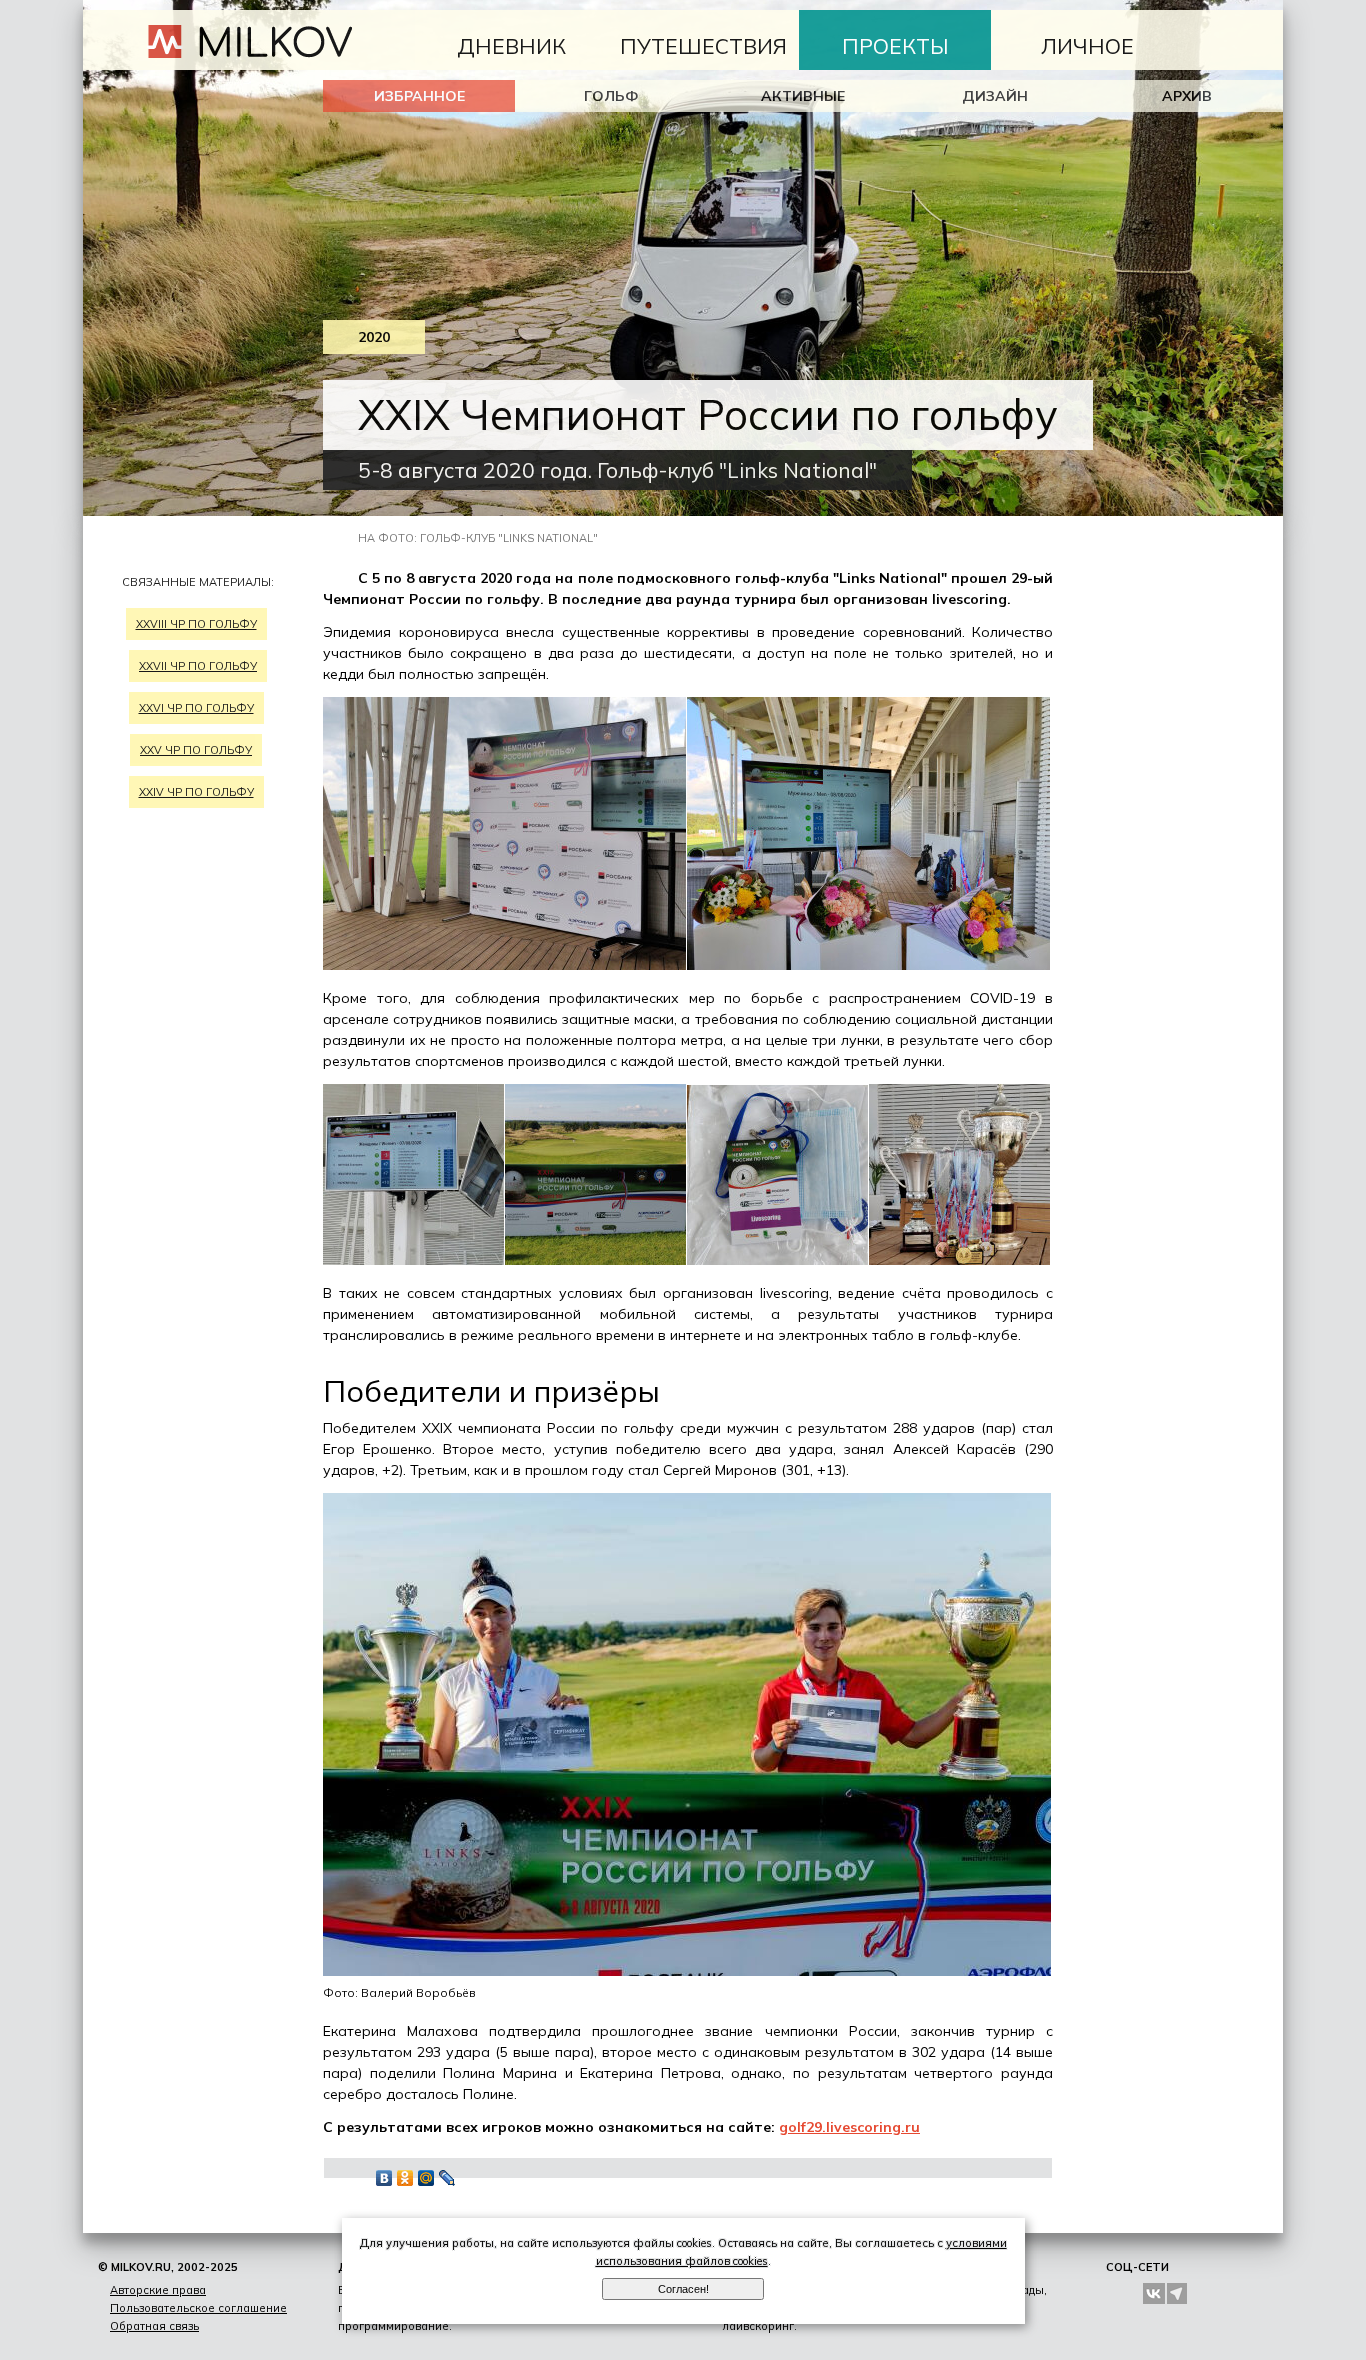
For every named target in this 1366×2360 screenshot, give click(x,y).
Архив (1187, 96)
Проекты (895, 46)
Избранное (419, 96)
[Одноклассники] (405, 2178)
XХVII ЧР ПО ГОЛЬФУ (198, 666)
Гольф (611, 96)
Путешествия (703, 46)
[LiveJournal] (447, 2178)
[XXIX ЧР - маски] (778, 1260)
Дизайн (995, 96)
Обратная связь (154, 2326)
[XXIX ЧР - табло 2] (869, 965)
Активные (803, 96)
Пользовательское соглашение (198, 2308)
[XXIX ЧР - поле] (596, 1260)
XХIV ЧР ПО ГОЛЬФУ (196, 792)
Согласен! (683, 2289)
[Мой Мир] (426, 2178)
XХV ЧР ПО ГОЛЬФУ (196, 750)
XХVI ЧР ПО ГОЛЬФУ (196, 708)
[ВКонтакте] (384, 2178)
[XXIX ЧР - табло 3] (414, 1260)
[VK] (1154, 2293)
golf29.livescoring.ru (849, 2127)
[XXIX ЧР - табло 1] (505, 965)
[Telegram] (1178, 2293)
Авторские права (158, 2290)
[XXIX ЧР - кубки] (960, 1260)
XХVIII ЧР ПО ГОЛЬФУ (196, 624)
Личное (1087, 46)
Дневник (511, 46)
